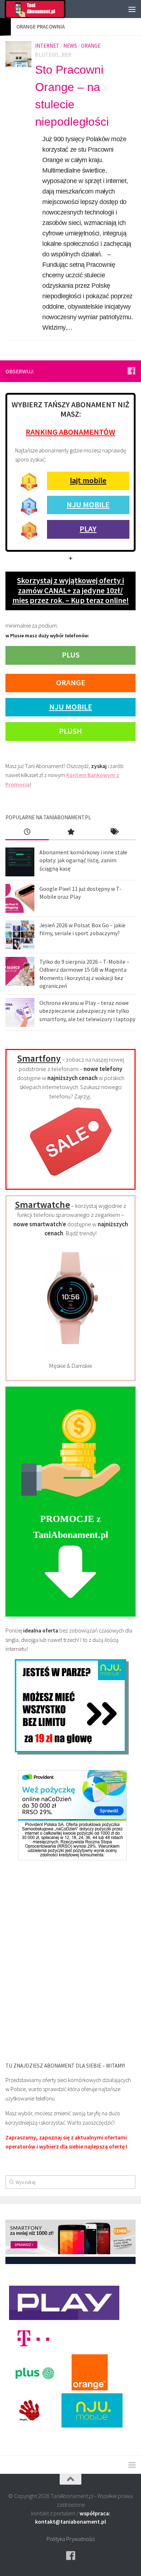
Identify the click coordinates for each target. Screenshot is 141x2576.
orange (91, 46)
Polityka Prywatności (71, 2539)
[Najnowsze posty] (27, 832)
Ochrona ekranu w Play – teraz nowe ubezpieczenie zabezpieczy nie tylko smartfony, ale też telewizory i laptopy (87, 1011)
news (70, 46)
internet (47, 46)
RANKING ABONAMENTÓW (70, 432)
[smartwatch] (70, 1350)
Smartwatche (42, 1204)
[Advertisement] (70, 1957)
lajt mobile (88, 480)
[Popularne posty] (70, 832)
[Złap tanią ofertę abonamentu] (131, 371)
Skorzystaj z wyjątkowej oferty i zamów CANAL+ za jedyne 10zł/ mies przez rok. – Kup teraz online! (70, 590)
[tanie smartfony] (71, 1180)
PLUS (71, 655)
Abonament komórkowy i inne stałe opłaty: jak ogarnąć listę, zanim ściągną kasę (83, 860)
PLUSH (70, 731)
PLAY (88, 529)
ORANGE (71, 682)
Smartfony (39, 1058)
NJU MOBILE (88, 504)
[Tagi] (114, 832)
